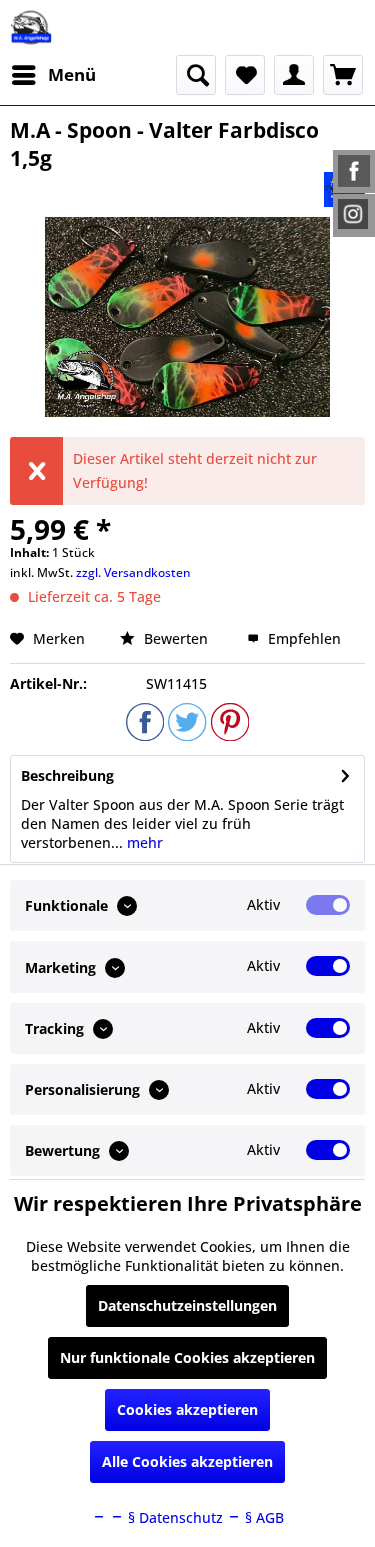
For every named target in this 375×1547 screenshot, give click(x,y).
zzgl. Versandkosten (133, 572)
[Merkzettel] (245, 75)
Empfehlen (302, 638)
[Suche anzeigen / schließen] (196, 75)
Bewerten (176, 638)
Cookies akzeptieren (187, 1409)
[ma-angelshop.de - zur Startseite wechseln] (31, 27)
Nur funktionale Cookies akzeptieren (187, 1357)
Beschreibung (67, 775)
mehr (143, 842)
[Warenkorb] (343, 75)
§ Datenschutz (173, 1517)
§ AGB (262, 1517)
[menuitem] (53, 75)
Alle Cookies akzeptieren (187, 1461)
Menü (72, 74)
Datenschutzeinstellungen (187, 1305)
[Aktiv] (328, 905)
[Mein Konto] (294, 75)
